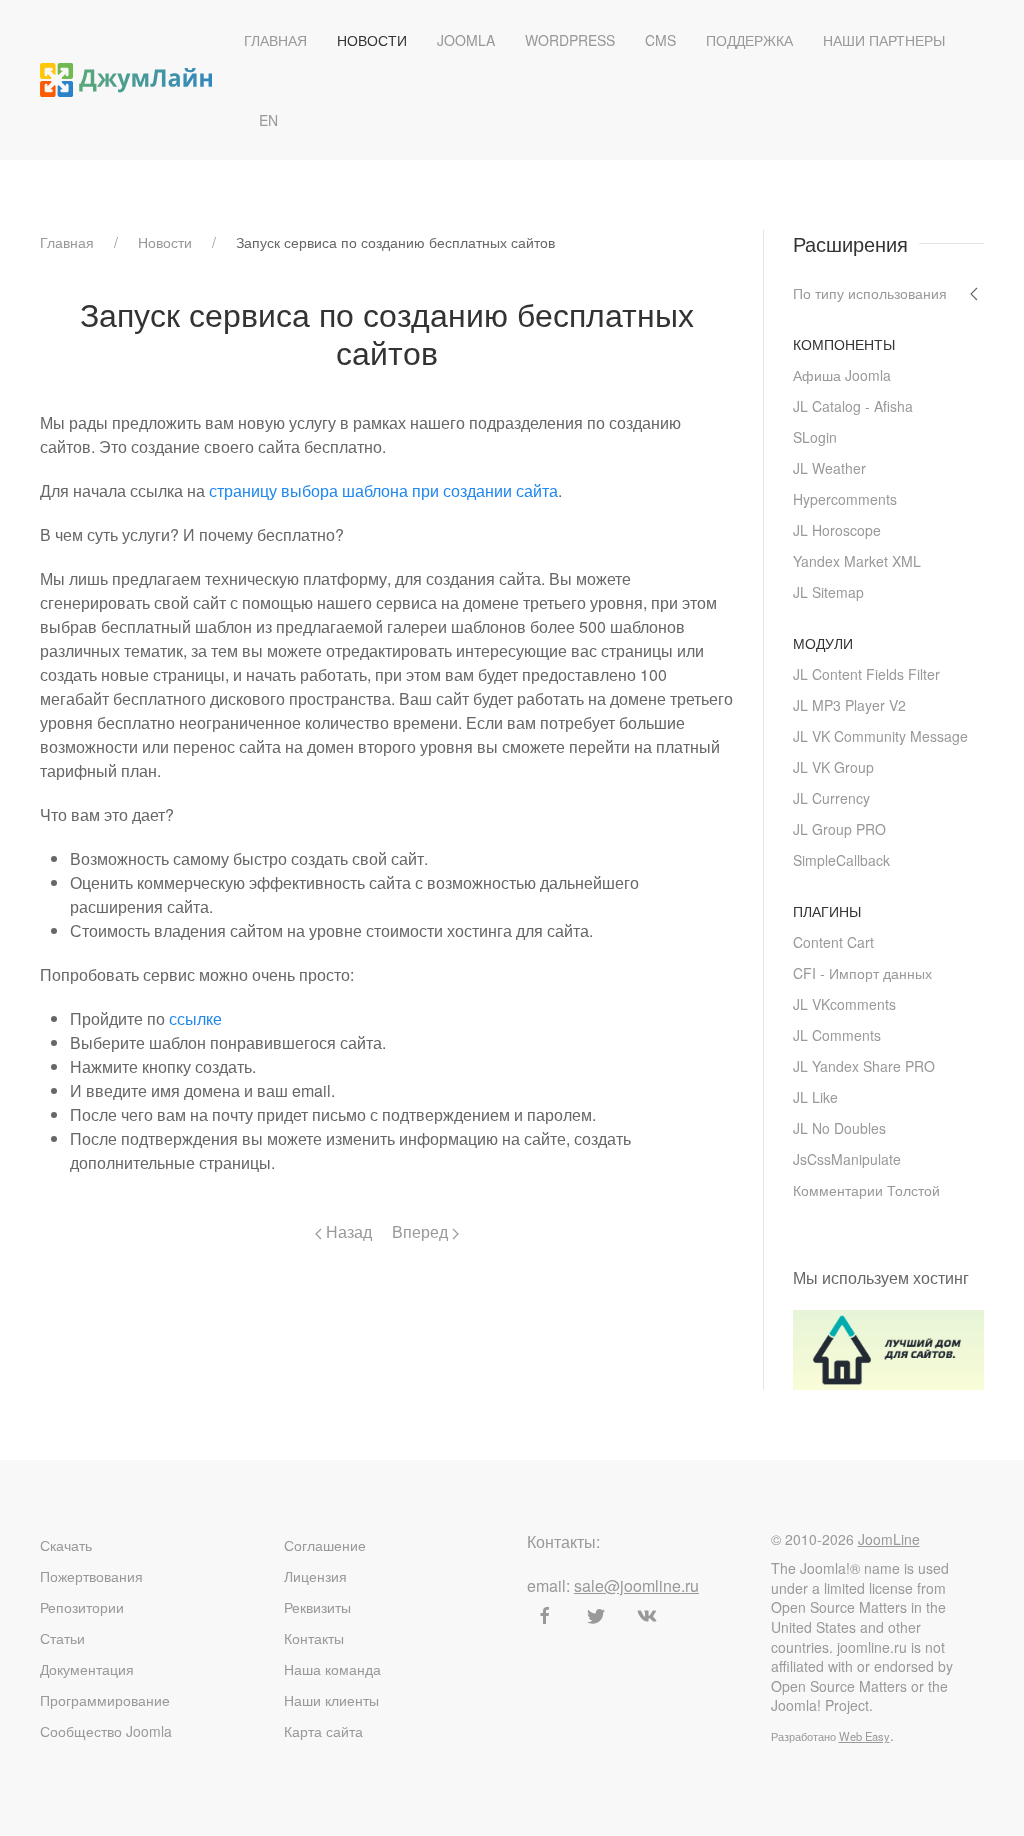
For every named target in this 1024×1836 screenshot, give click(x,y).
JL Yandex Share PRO (864, 1066)
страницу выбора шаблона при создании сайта (383, 490)
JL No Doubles (839, 1128)
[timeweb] (888, 1347)
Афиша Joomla (842, 375)
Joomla (466, 40)
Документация (87, 1669)
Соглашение (325, 1545)
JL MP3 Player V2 (849, 705)
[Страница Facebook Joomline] (545, 1616)
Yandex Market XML (857, 561)
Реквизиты (317, 1607)
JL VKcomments (844, 1004)
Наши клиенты (331, 1700)
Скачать (66, 1545)
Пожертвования (91, 1576)
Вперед (422, 1231)
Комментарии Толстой (866, 1190)
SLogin (815, 437)
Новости (372, 40)
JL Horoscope (837, 530)
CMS (660, 40)
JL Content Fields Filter (866, 674)
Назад (347, 1231)
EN (268, 120)
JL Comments (837, 1035)
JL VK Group (833, 767)
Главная (275, 40)
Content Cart (833, 942)
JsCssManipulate (847, 1159)
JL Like (815, 1097)
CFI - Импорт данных (862, 973)
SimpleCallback (841, 860)
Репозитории (82, 1607)
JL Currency (831, 798)
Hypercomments (845, 499)
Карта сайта (323, 1731)
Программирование (105, 1700)
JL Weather (829, 468)
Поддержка (749, 40)
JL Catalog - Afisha (853, 406)
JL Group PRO (839, 829)
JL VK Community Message (880, 736)
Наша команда (332, 1669)
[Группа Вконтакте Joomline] (647, 1616)
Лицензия (315, 1576)
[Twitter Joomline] (596, 1616)
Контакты (314, 1638)
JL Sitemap (828, 592)
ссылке (195, 1018)
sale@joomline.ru (636, 1585)
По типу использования (870, 293)
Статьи (62, 1638)
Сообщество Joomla (106, 1731)
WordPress (570, 40)
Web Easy (864, 1736)
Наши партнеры (884, 40)
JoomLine (889, 1539)
